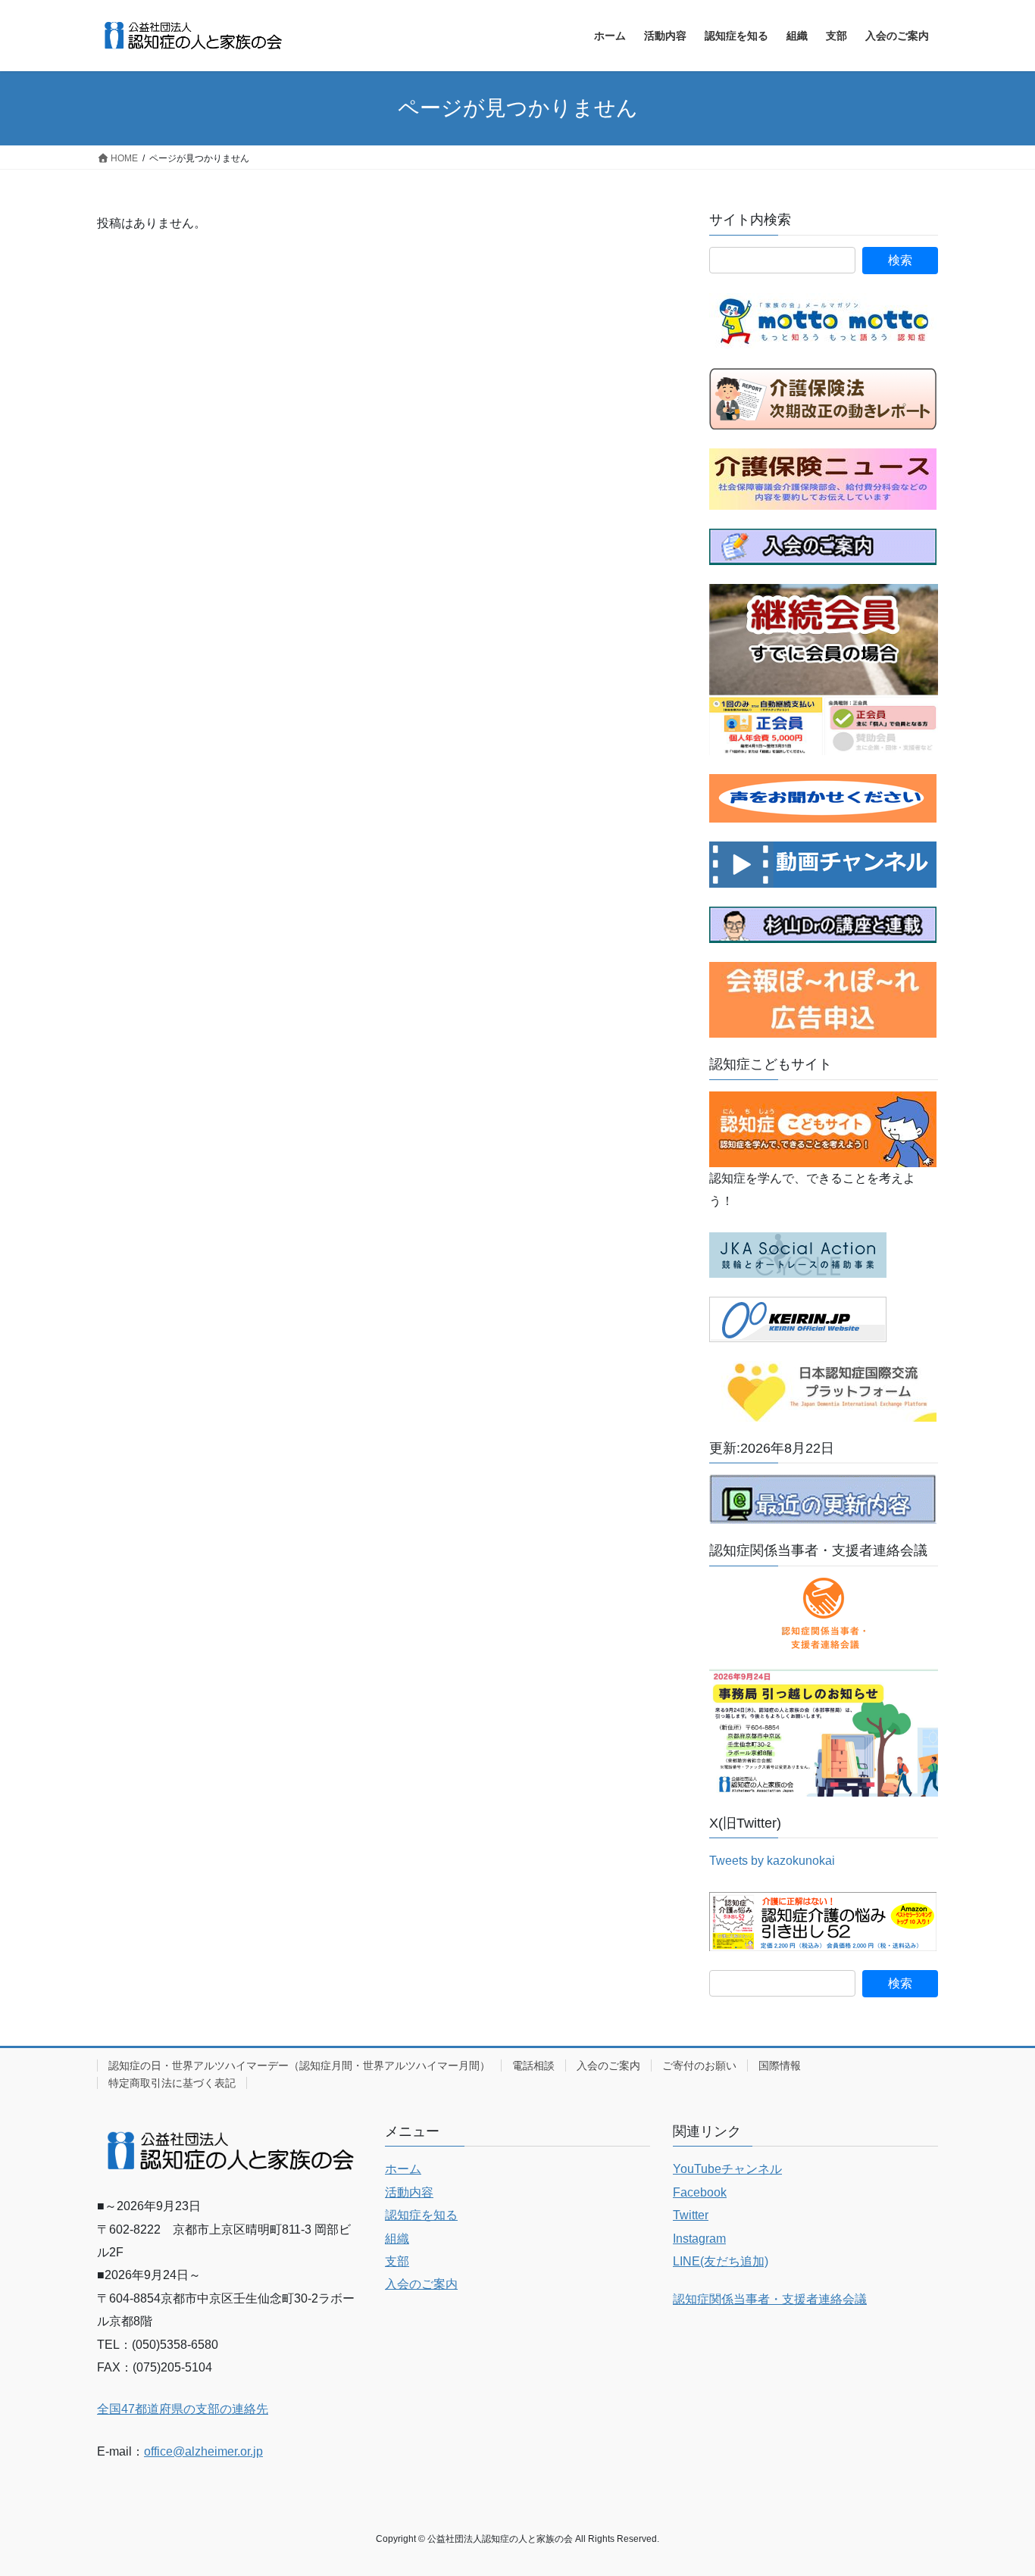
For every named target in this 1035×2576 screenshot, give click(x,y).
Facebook (700, 2192)
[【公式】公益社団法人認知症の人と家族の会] (823, 864)
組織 (397, 2239)
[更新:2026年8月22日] (823, 1499)
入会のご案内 (608, 2065)
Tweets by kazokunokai (772, 1861)
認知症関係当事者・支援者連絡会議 (770, 2299)
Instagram (699, 2239)
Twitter (691, 2215)
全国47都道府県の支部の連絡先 (183, 2409)
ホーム (403, 2169)
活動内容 (409, 2192)
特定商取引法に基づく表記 (172, 2083)
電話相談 (533, 2065)
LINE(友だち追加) (721, 2261)
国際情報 (780, 2065)
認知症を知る (421, 2215)
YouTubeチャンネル (727, 2169)
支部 (397, 2261)
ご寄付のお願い (699, 2065)
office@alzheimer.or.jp (203, 2451)
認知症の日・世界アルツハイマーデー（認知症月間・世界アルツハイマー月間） (299, 2065)
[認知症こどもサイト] (823, 1128)
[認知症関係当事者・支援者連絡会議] (824, 1613)
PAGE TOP (997, 2485)
